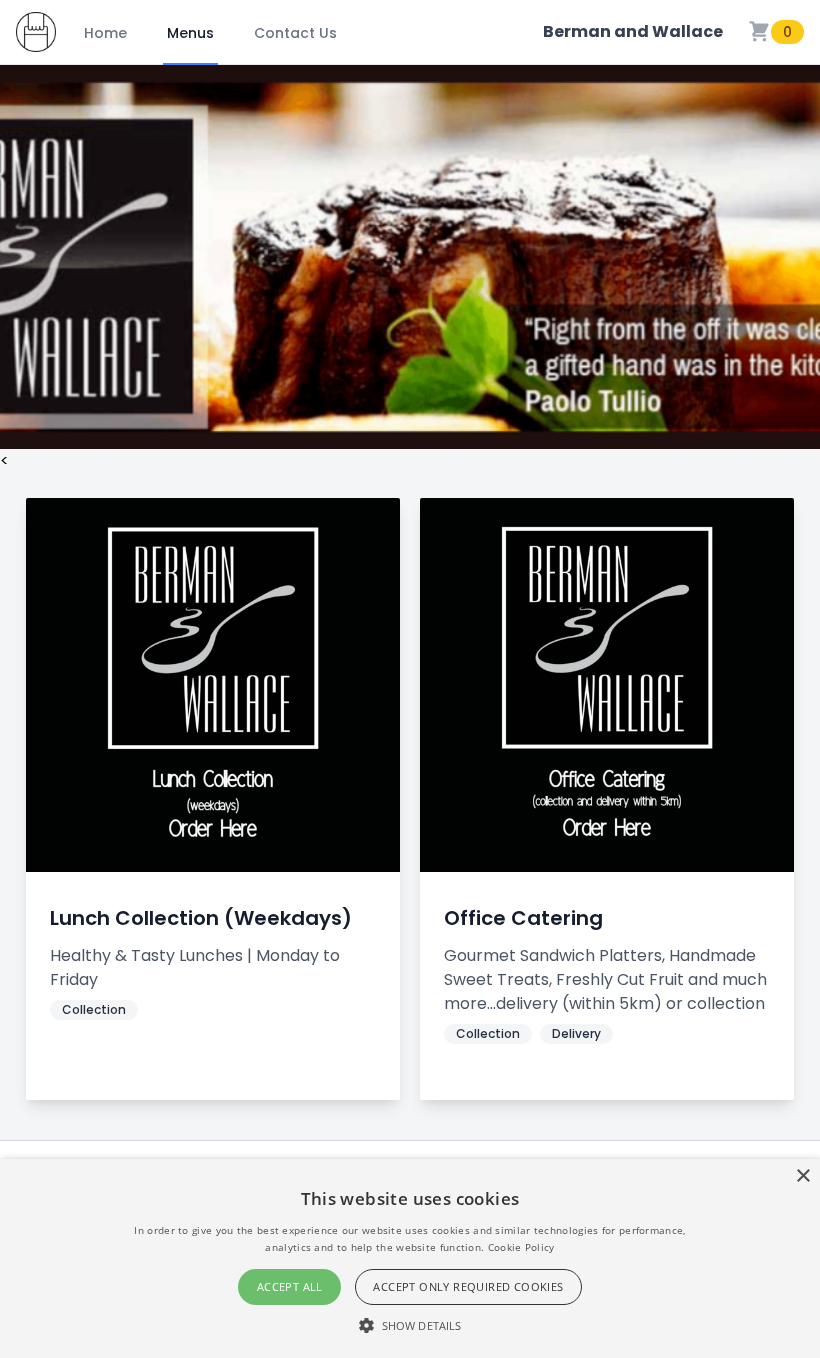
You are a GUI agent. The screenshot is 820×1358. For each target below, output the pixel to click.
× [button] (802, 1176)
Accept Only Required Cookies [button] (468, 1286)
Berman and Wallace (633, 31)
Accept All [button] (290, 1286)
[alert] (410, 1258)
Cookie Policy (521, 1247)
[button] (410, 1325)
